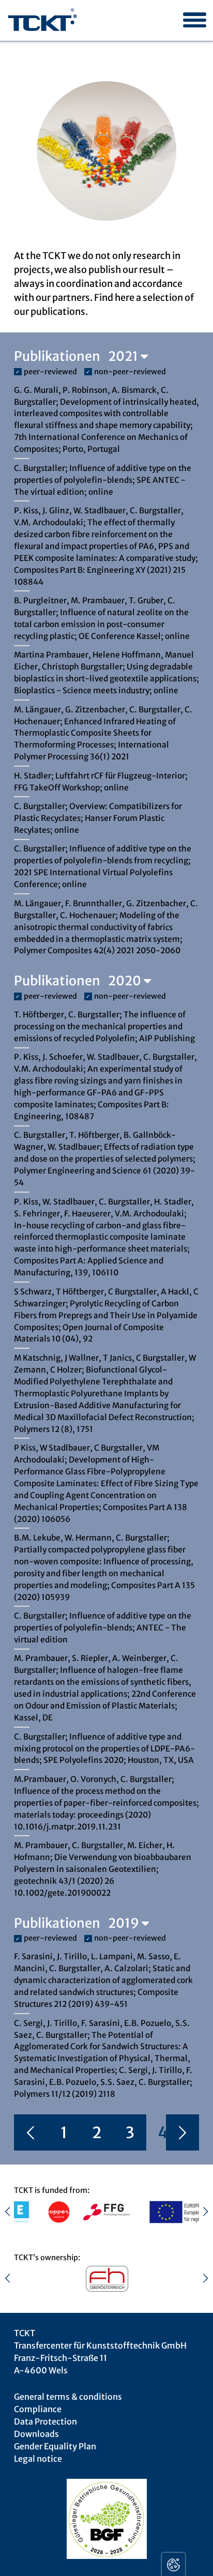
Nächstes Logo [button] (200, 2212)
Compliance (38, 2409)
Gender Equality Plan (55, 2446)
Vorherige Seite (31, 2133)
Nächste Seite (182, 2133)
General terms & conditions (68, 2397)
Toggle (173, 2564)
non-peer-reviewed (130, 372)
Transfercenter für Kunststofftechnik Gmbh (43, 21)
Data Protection (45, 2421)
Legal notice (38, 2459)
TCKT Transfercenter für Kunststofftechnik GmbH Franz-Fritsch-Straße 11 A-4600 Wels (100, 2352)
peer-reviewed (50, 372)
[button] (191, 12)
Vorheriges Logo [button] (13, 2212)
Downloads (36, 2434)
